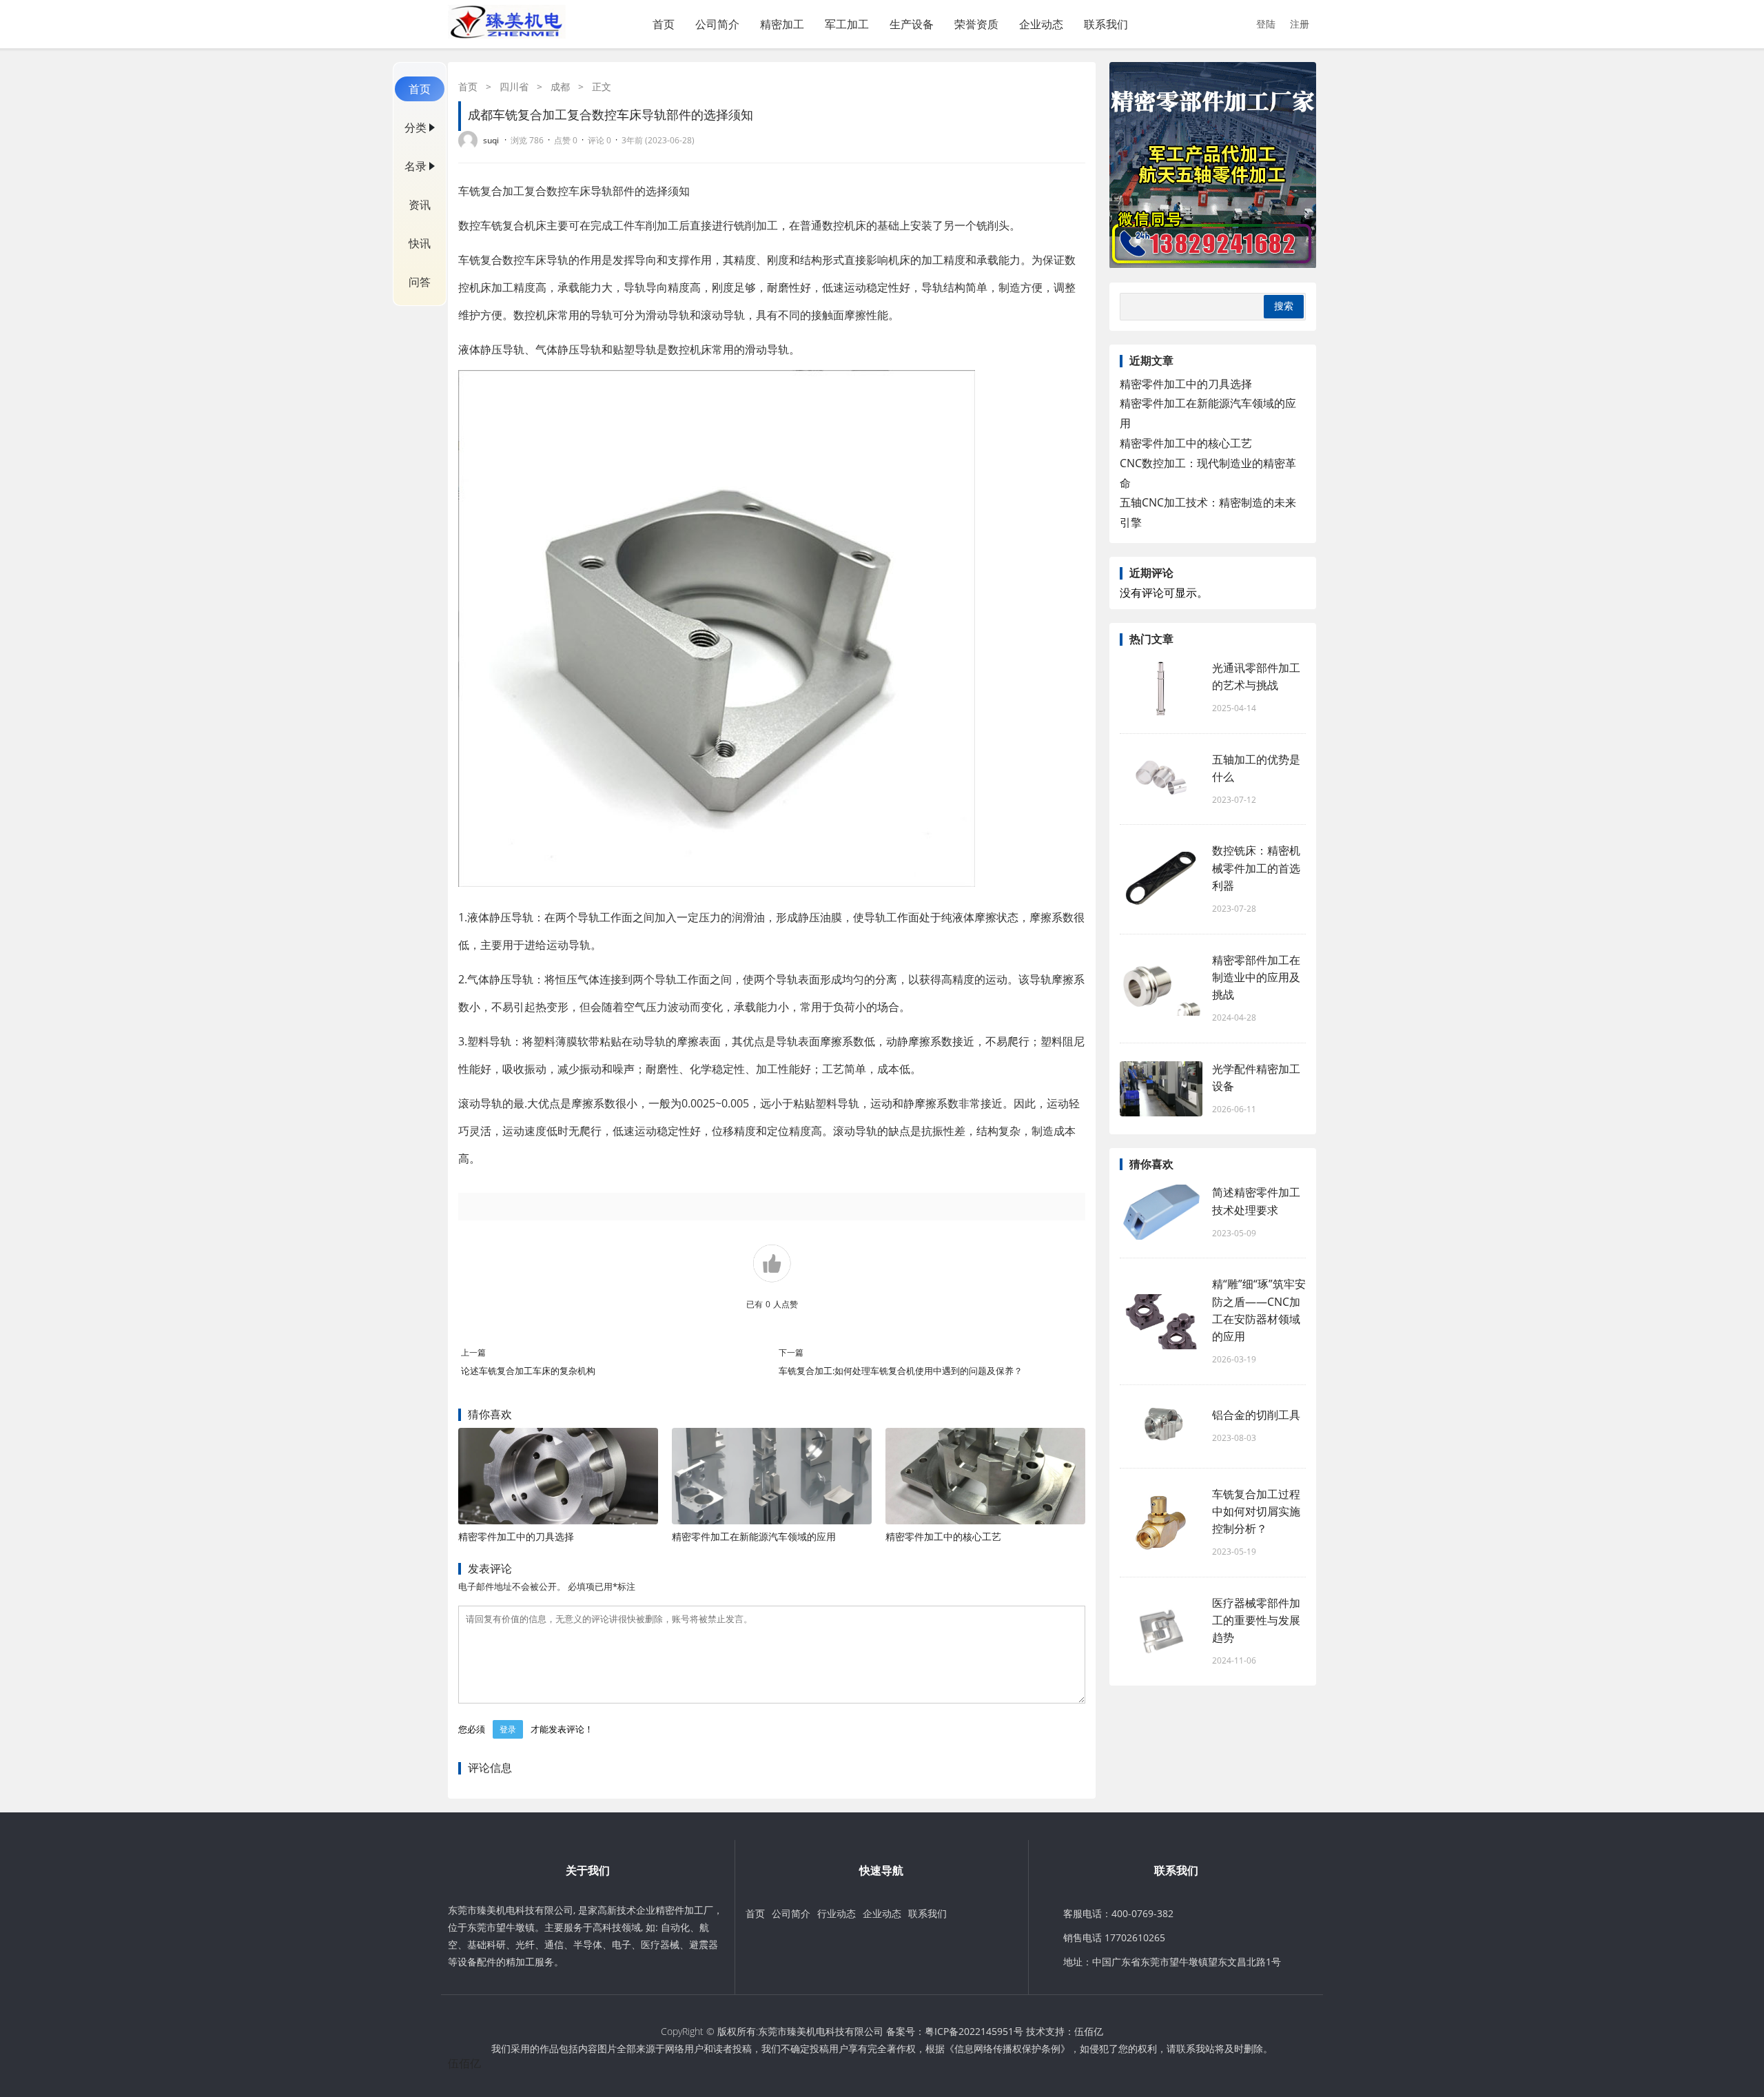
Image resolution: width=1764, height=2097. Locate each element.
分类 (416, 127)
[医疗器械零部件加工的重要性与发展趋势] (1161, 1631)
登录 (508, 1729)
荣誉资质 (976, 24)
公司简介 (717, 24)
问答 (420, 282)
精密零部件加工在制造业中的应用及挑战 (1256, 977)
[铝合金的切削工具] (1161, 1426)
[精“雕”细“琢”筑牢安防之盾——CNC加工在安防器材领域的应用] (1161, 1322)
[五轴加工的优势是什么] (1161, 779)
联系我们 (1106, 24)
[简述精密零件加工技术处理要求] (1161, 1212)
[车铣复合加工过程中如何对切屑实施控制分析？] (1161, 1522)
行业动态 (837, 1913)
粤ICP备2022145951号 (974, 2031)
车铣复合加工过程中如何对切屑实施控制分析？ (1256, 1511)
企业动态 (1041, 24)
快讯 (420, 243)
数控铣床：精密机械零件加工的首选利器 (1256, 868)
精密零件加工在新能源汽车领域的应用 (754, 1536)
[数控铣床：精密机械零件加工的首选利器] (1161, 879)
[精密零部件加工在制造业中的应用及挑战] (1161, 988)
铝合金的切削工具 (1256, 1415)
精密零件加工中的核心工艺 (943, 1536)
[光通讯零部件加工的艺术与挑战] (1161, 688)
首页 (664, 24)
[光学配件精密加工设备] (1161, 1089)
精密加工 (782, 24)
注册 (1300, 24)
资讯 (420, 205)
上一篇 (473, 1352)
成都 (560, 86)
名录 (416, 166)
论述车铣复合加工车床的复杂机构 (528, 1371)
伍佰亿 (1089, 2031)
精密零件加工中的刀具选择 (516, 1536)
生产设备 (912, 24)
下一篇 (791, 1352)
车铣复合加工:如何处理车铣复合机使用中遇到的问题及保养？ (901, 1371)
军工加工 (847, 24)
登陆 (1266, 24)
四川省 (514, 86)
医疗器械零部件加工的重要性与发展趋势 (1256, 1620)
